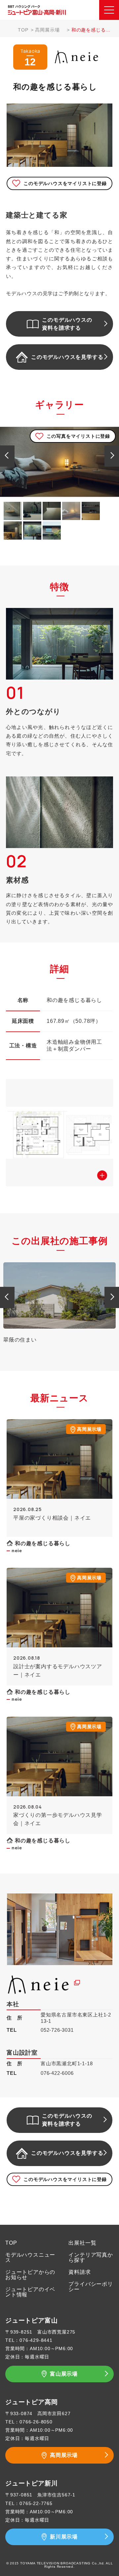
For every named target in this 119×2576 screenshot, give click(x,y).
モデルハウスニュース (30, 2257)
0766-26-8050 (36, 2422)
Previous (7, 455)
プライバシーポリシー (91, 2287)
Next (112, 455)
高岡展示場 (47, 30)
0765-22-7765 (36, 2503)
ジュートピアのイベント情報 (30, 2292)
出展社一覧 (82, 2243)
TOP (23, 30)
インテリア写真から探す (91, 2257)
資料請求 (79, 2272)
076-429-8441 (36, 2340)
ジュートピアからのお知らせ (30, 2275)
